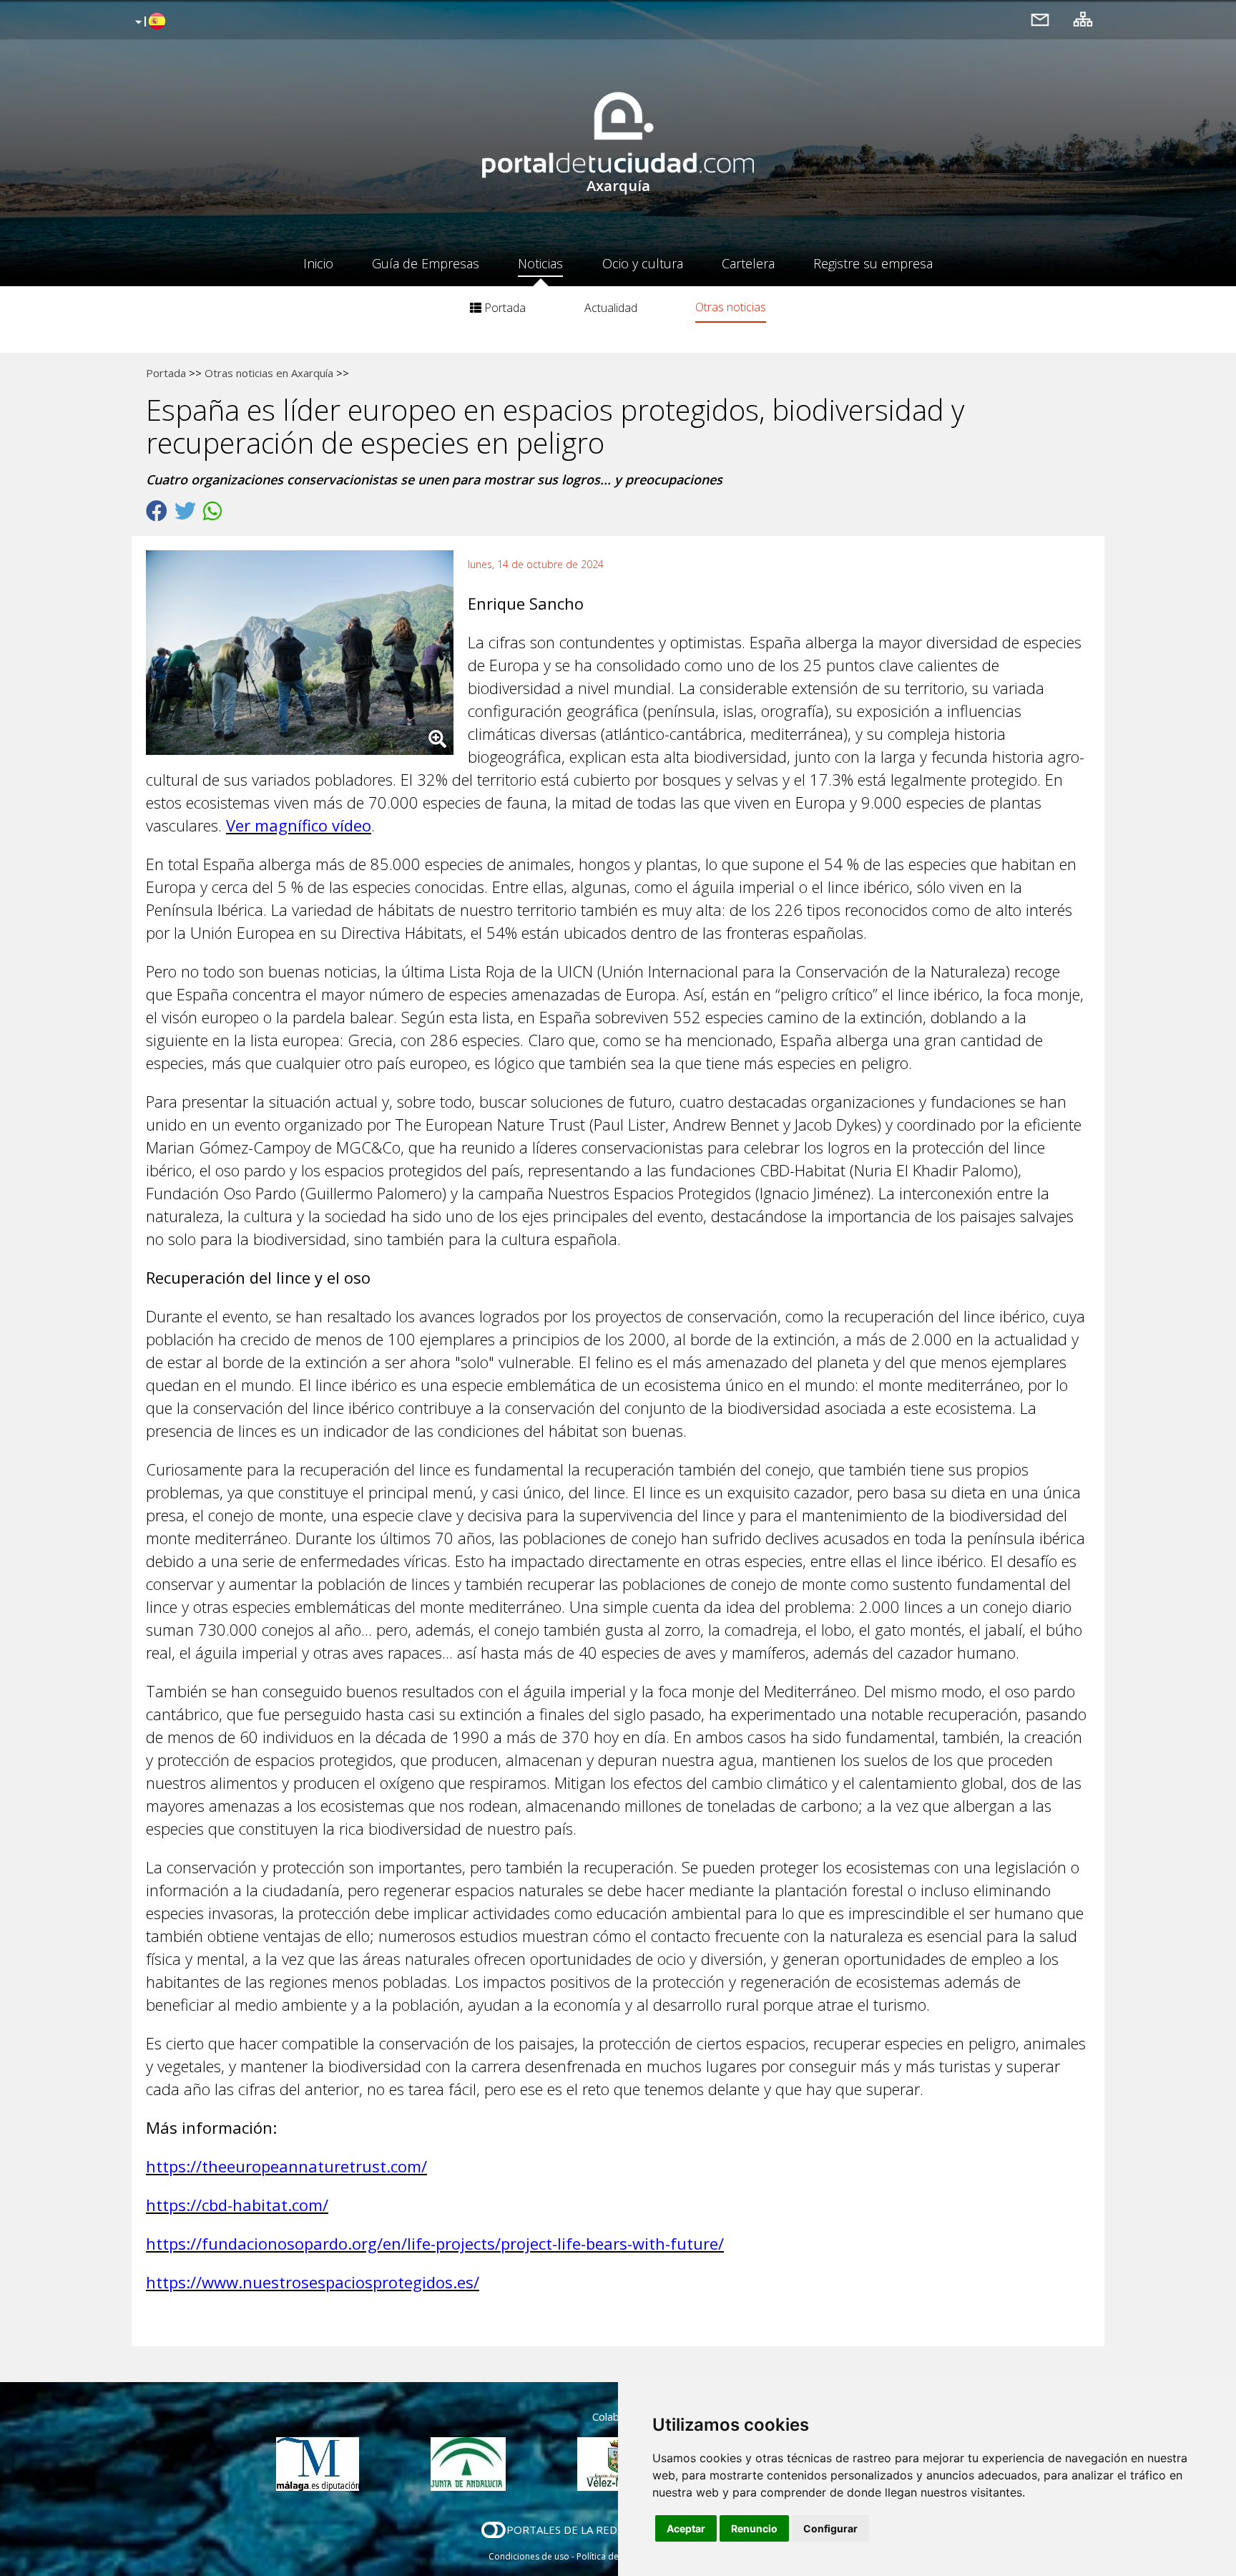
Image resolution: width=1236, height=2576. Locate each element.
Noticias (540, 263)
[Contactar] (1040, 19)
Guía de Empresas (426, 263)
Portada (504, 308)
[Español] (148, 22)
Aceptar (686, 2528)
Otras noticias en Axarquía (269, 373)
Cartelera (748, 263)
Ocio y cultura (643, 263)
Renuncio (754, 2528)
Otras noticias (731, 307)
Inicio (318, 263)
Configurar (830, 2528)
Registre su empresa (873, 263)
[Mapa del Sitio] (1083, 19)
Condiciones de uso (529, 2556)
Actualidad (611, 308)
